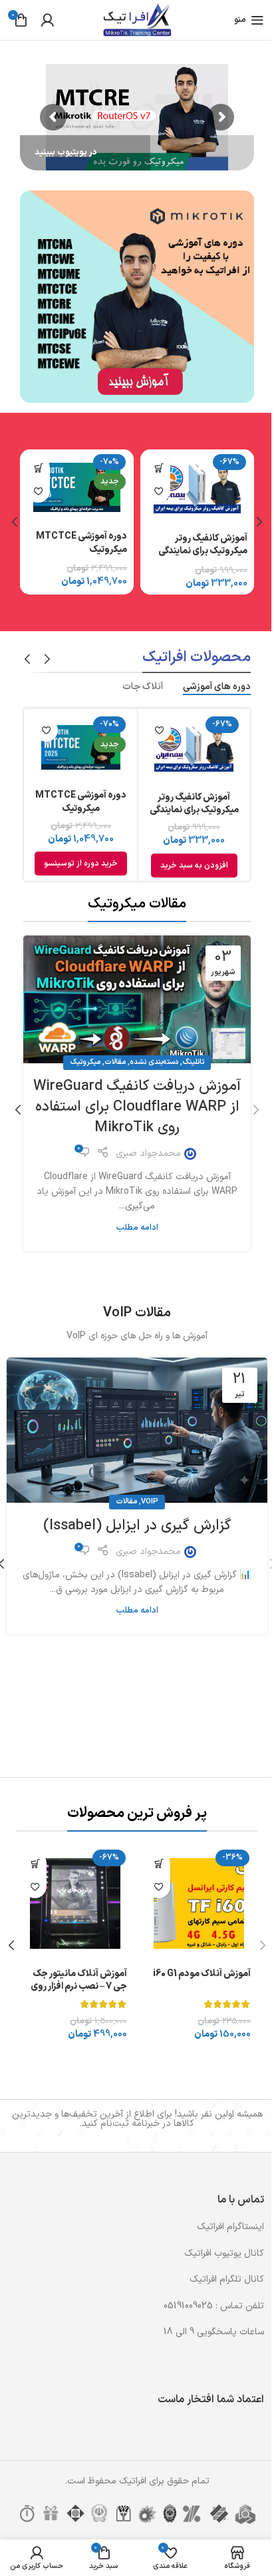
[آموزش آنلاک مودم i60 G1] (199, 1904)
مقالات (115, 1062)
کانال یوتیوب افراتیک (224, 2253)
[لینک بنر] (137, 297)
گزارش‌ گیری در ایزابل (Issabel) (137, 1526)
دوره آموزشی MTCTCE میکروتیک (81, 543)
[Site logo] (137, 20)
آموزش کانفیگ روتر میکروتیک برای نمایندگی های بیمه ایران (203, 551)
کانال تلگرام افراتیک (227, 2279)
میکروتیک (85, 1062)
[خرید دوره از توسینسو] (38, 468)
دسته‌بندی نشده (154, 1062)
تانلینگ (193, 1062)
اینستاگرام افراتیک (230, 2227)
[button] (159, 468)
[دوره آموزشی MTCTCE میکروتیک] (77, 487)
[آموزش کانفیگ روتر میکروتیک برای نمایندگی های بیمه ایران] (197, 488)
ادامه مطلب (137, 1227)
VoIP (150, 1502)
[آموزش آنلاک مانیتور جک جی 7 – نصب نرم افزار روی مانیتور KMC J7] (75, 1904)
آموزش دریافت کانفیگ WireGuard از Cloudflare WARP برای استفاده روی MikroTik (137, 1107)
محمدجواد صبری (148, 1154)
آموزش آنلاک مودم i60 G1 (202, 1974)
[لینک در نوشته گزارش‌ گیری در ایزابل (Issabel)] (137, 1430)
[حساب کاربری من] (47, 20)
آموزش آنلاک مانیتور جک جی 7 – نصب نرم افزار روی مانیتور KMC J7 (79, 1987)
